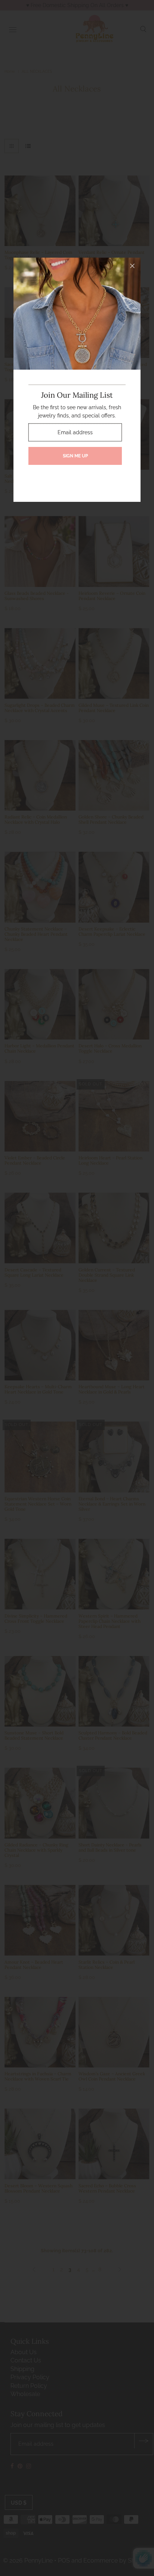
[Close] (132, 266)
